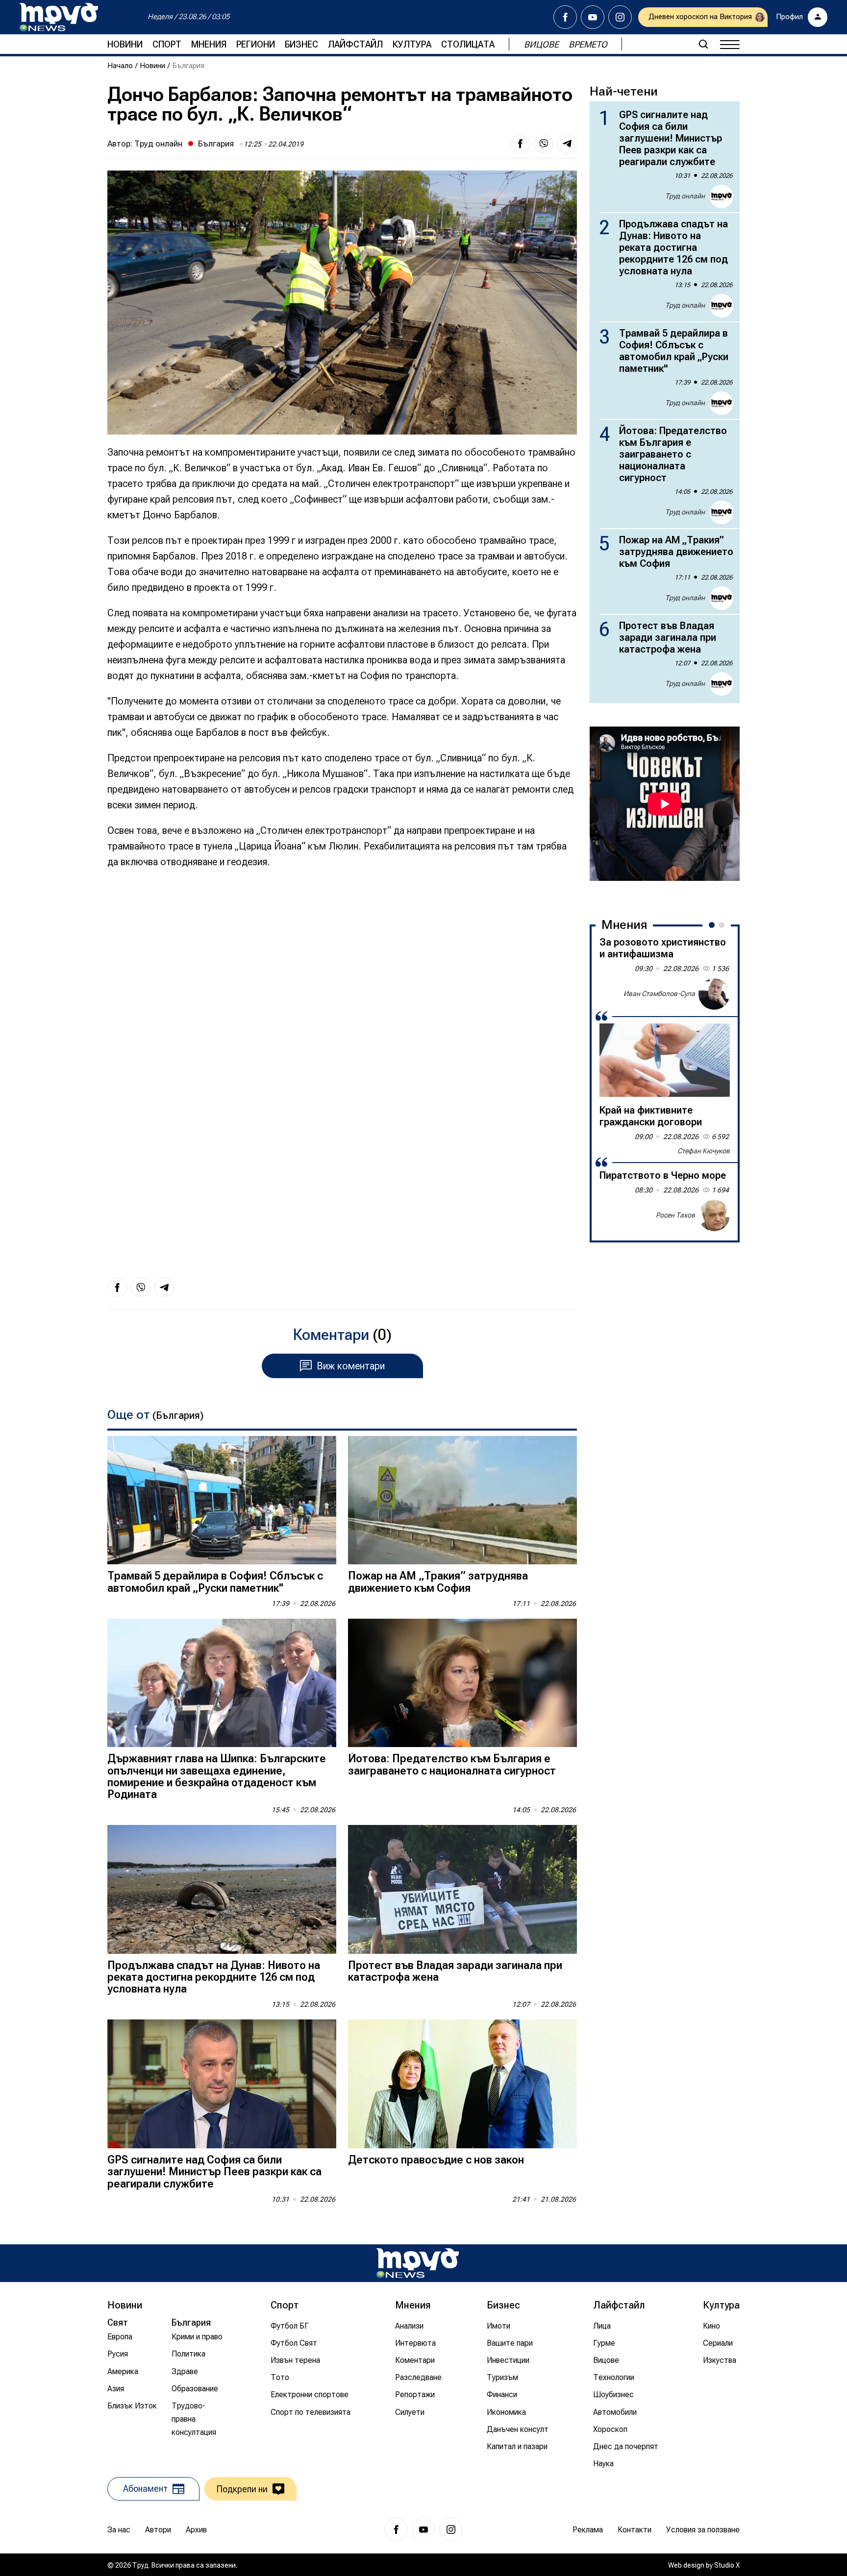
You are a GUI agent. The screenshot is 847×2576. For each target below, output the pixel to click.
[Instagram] (620, 17)
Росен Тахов (675, 1215)
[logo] (59, 17)
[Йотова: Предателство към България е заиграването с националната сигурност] (462, 1683)
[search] (703, 44)
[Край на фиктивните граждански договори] (665, 1060)
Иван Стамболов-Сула (659, 994)
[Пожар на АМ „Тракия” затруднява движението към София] (462, 1500)
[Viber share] (544, 144)
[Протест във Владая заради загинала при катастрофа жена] (462, 1889)
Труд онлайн (158, 144)
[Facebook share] (520, 144)
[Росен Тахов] (714, 1215)
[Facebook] (565, 17)
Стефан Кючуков (704, 1151)
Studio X (727, 2565)
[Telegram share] (567, 144)
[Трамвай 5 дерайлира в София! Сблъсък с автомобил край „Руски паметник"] (222, 1500)
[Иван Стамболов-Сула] (714, 994)
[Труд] (418, 2263)
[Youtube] (593, 17)
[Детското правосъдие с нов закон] (462, 2084)
